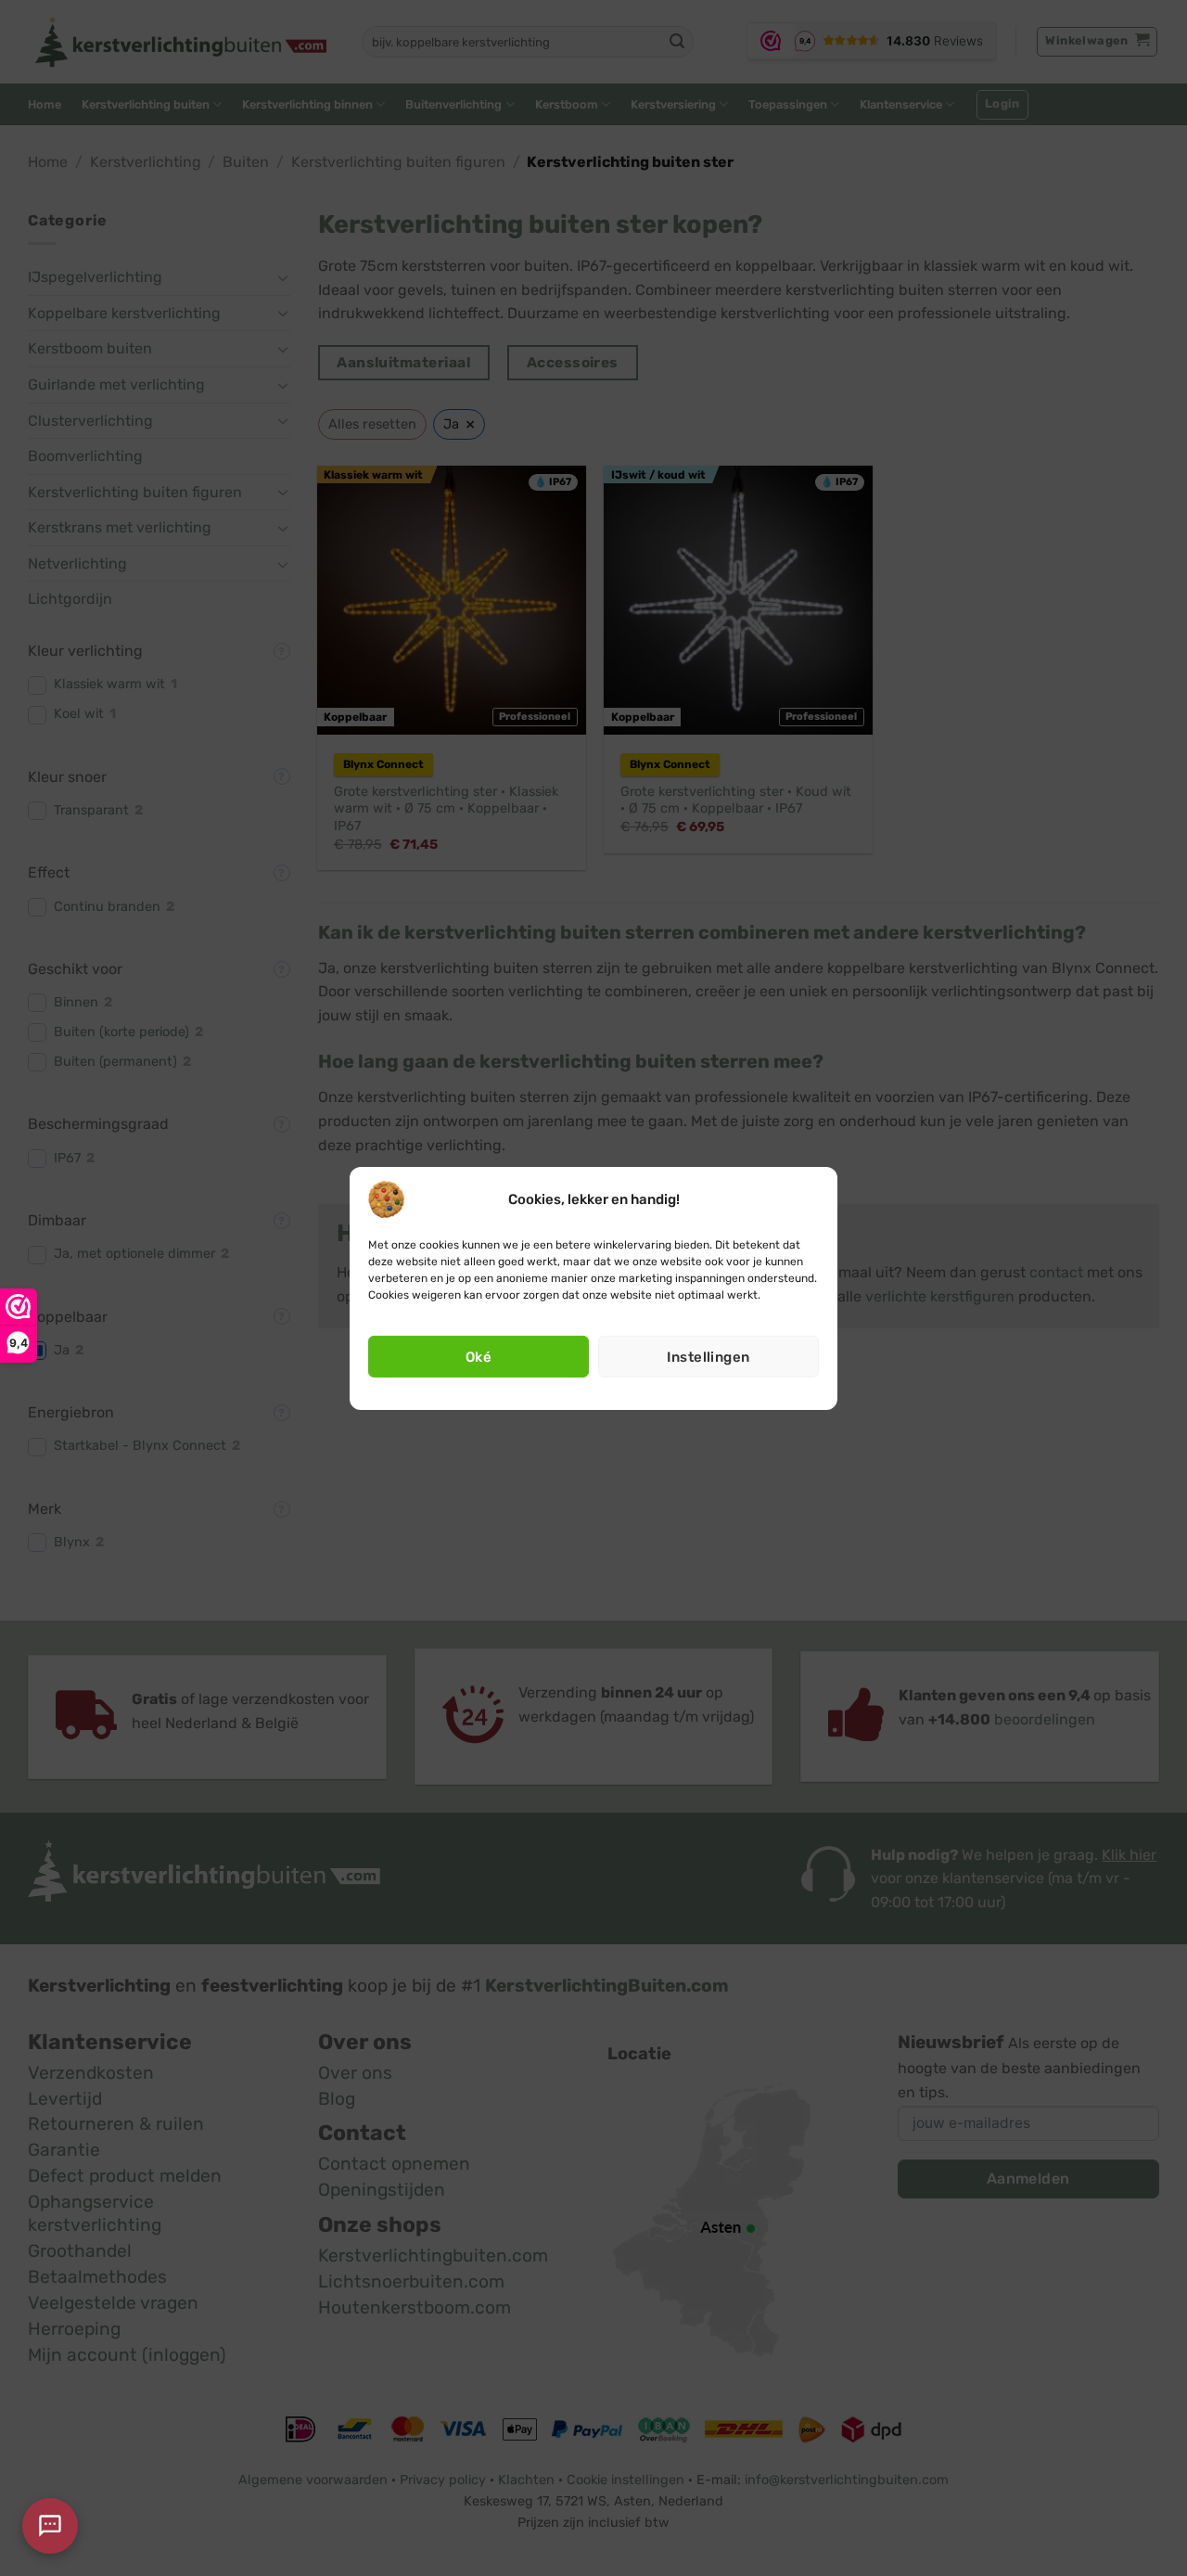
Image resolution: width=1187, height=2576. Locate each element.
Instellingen (708, 1357)
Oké (479, 1357)
